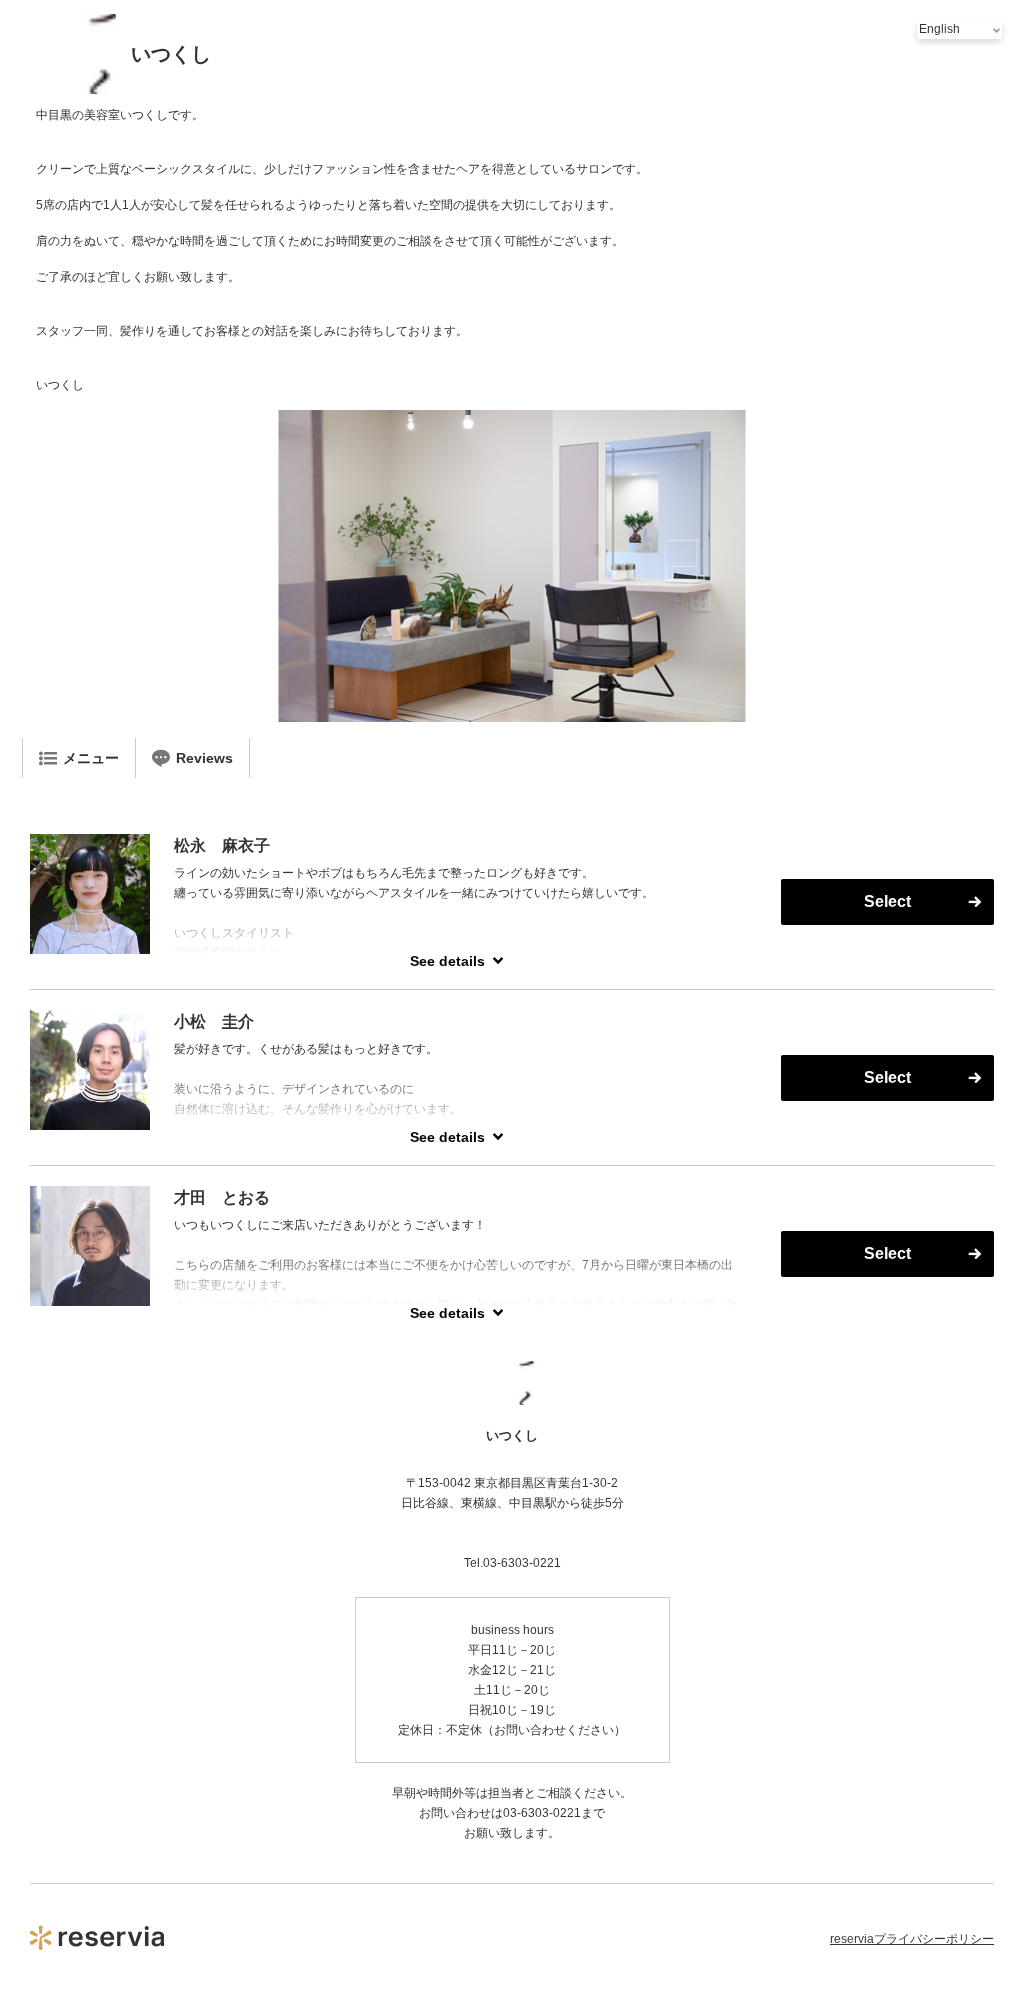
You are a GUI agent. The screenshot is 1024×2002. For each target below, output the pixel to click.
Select (887, 901)
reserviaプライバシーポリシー (912, 1939)
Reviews (204, 758)
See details (447, 961)
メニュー (91, 758)
